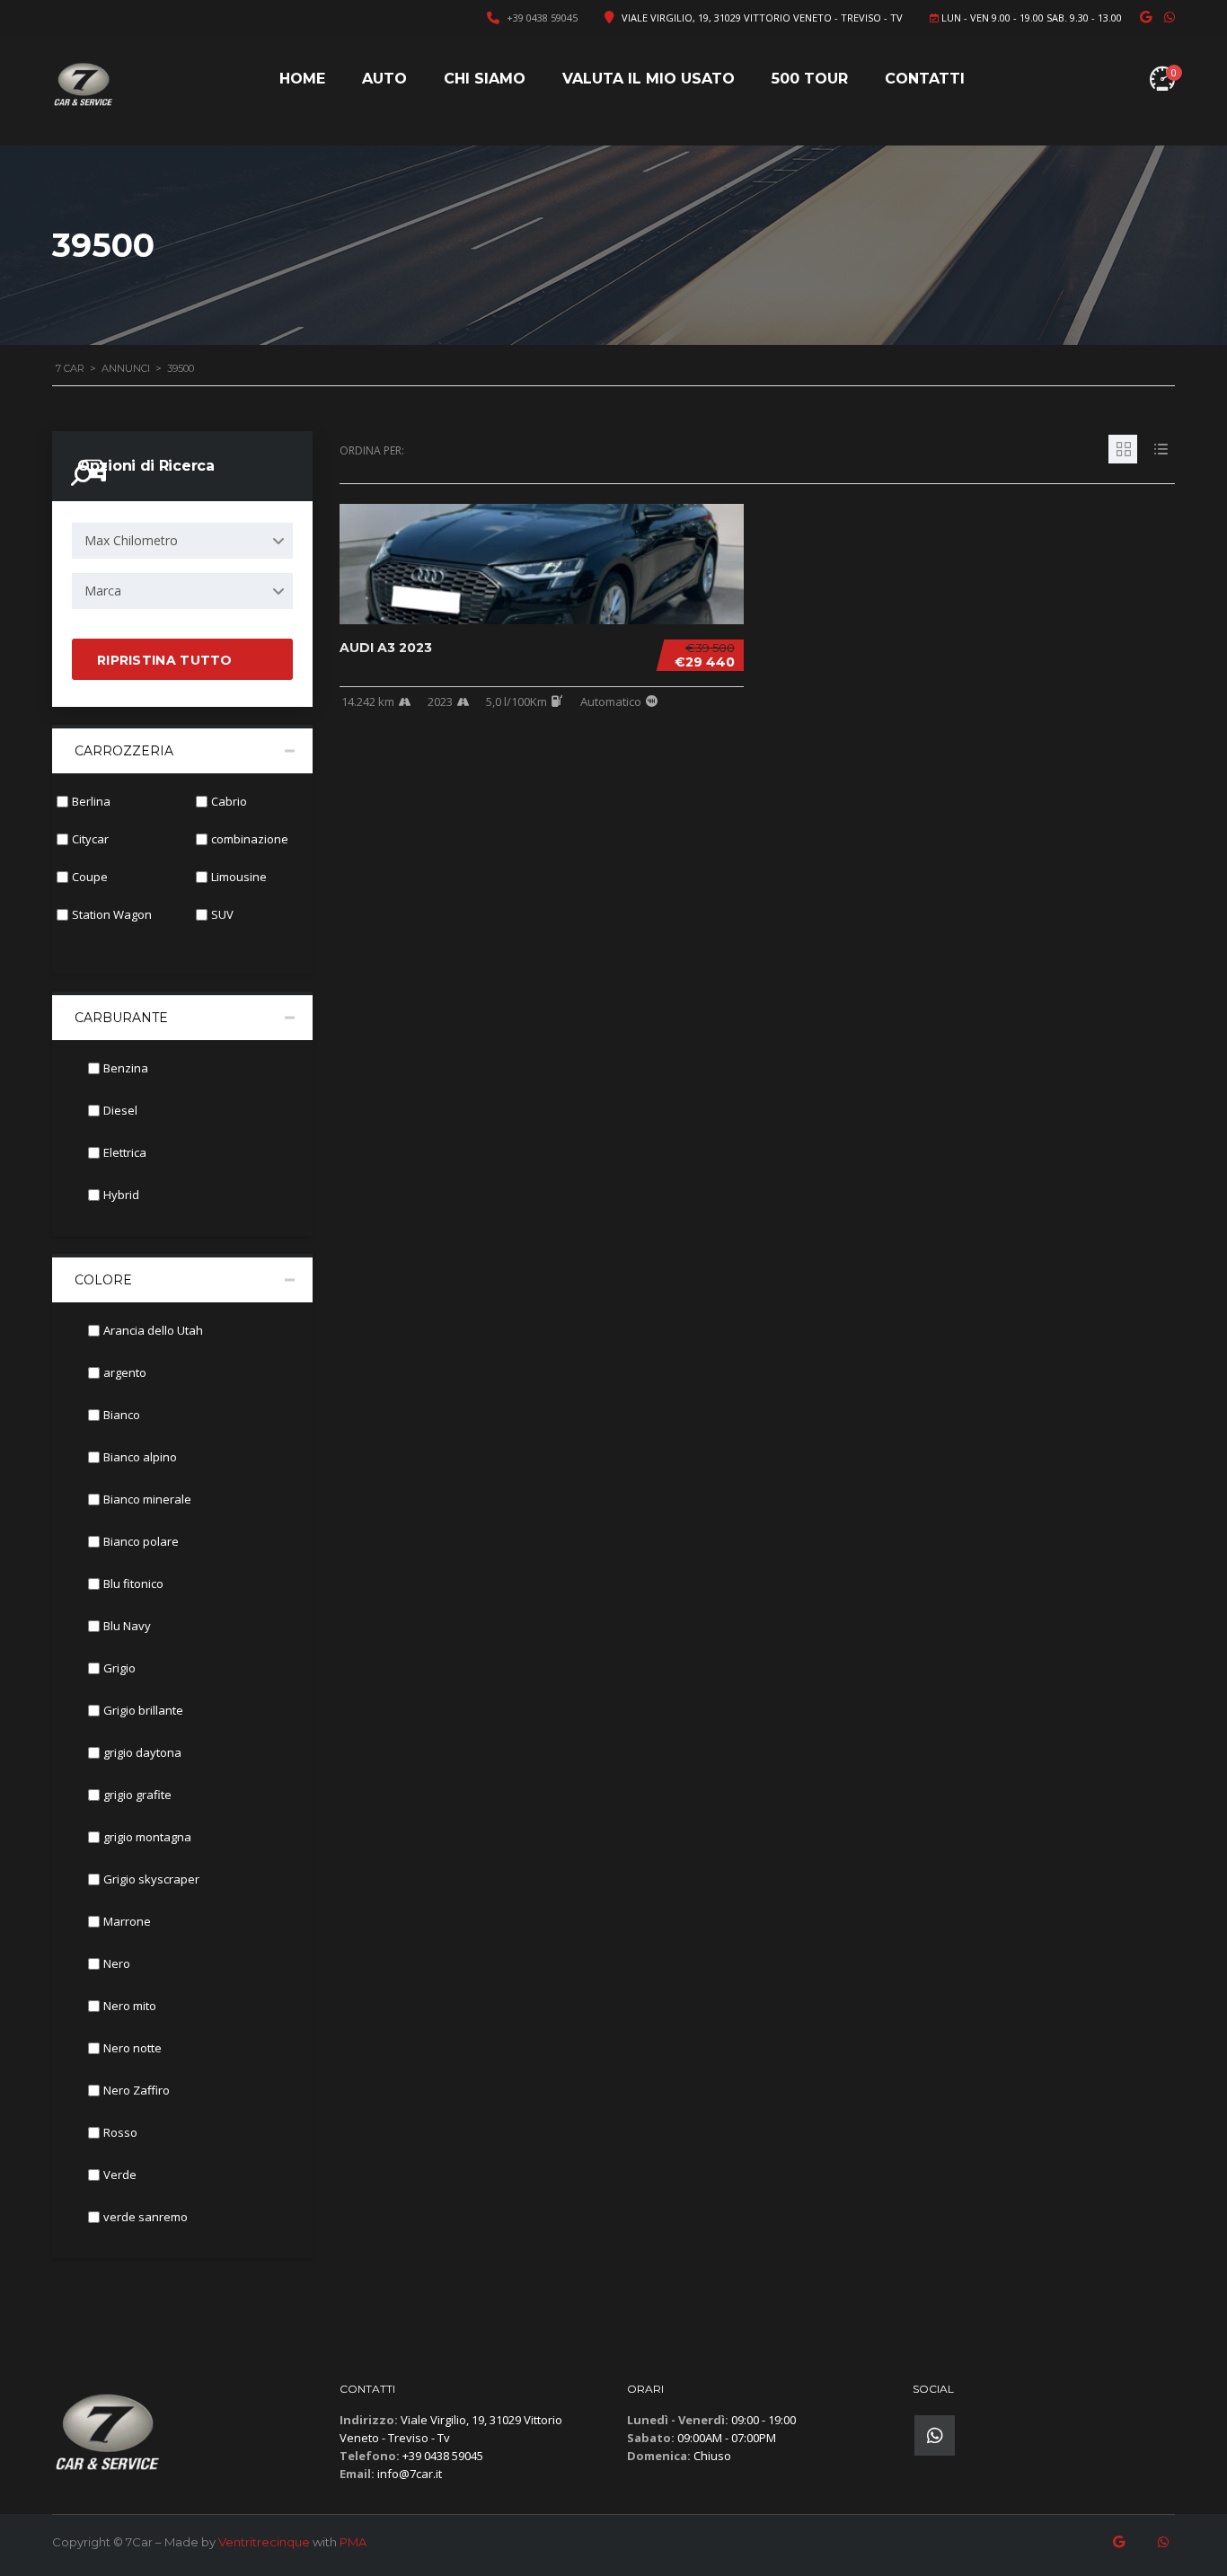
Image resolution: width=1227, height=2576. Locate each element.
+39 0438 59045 (542, 18)
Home (302, 79)
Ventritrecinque (264, 2542)
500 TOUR (810, 79)
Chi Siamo (485, 79)
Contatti (925, 79)
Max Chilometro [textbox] (131, 540)
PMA (353, 2542)
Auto (384, 79)
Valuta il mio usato (649, 79)
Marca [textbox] (103, 591)
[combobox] (182, 541)
